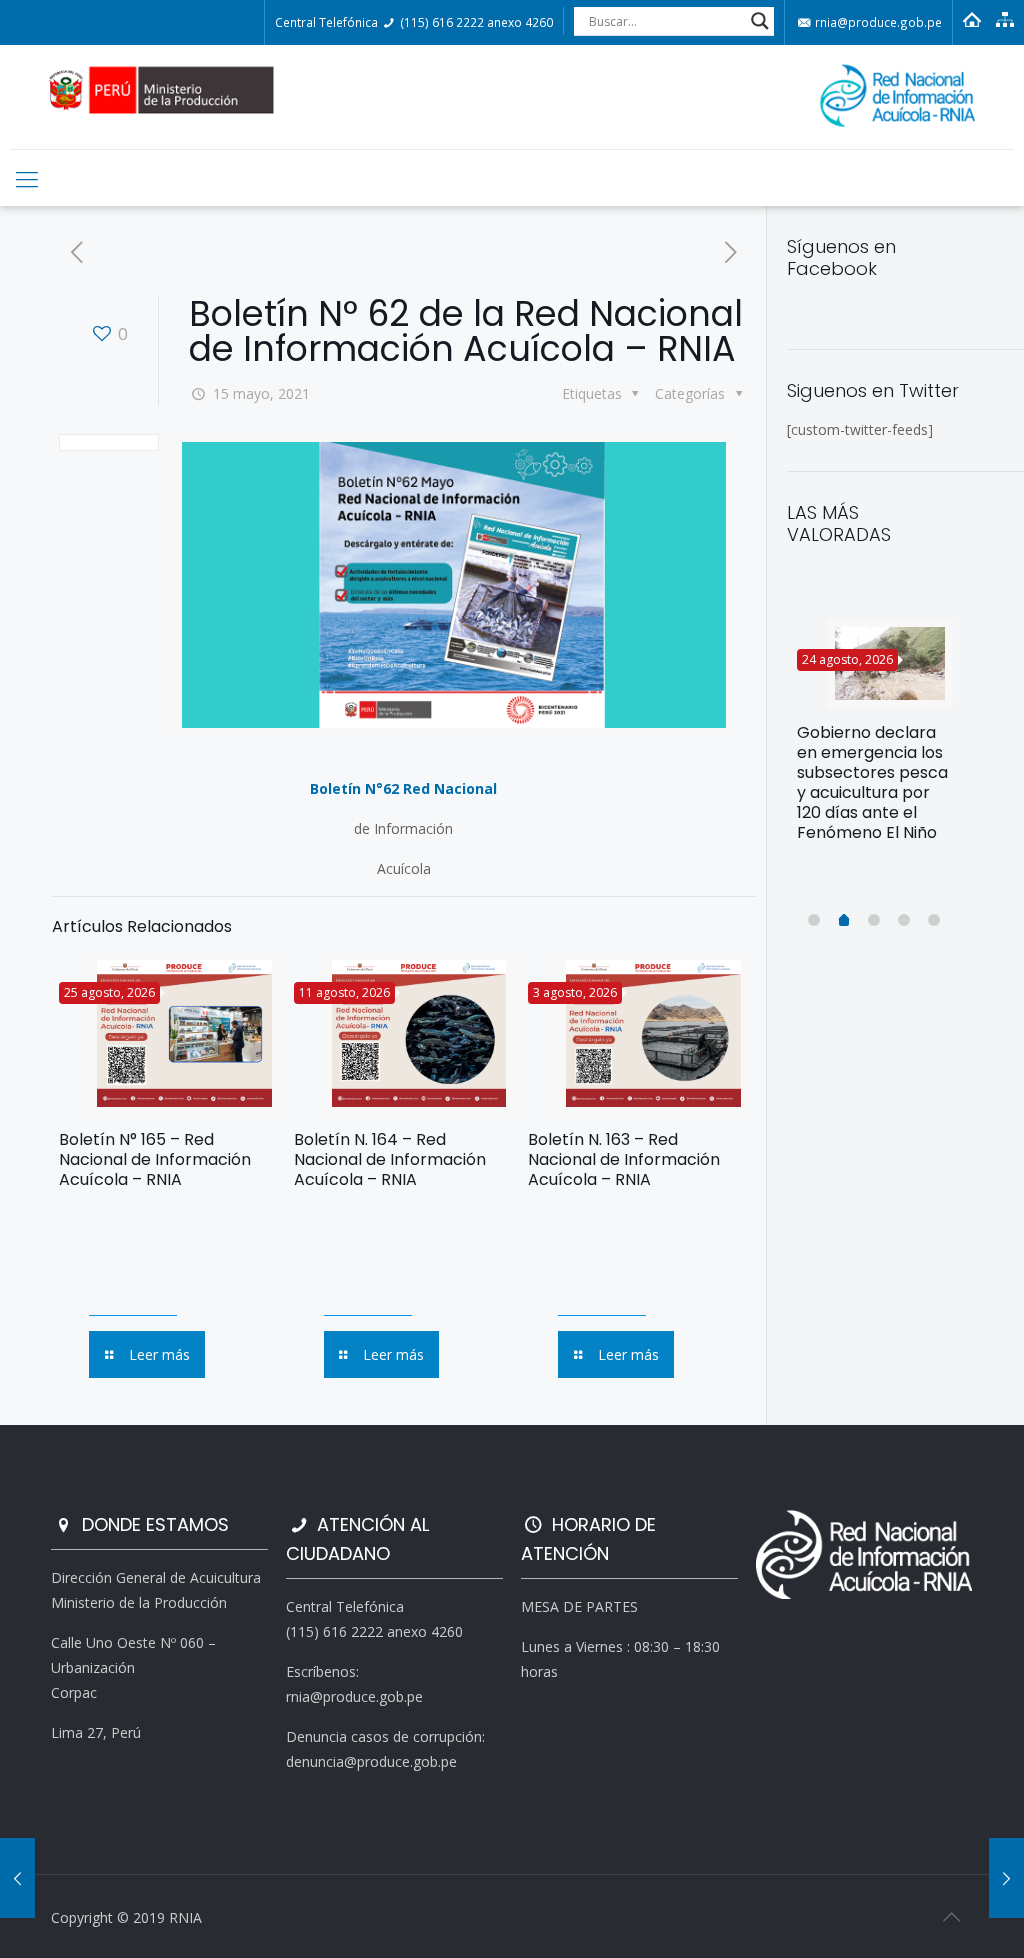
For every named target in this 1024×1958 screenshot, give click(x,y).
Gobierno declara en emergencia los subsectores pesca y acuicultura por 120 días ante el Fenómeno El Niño (872, 782)
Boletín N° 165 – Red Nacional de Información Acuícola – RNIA (155, 1159)
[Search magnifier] (760, 21)
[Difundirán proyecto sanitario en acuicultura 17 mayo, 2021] (1006, 1878)
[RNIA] (512, 97)
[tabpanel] (875, 738)
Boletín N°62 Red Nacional (403, 788)
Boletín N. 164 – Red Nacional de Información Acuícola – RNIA (390, 1159)
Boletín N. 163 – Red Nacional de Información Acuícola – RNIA (624, 1159)
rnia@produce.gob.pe (877, 22)
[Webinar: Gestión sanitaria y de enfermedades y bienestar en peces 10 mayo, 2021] (17, 1878)
